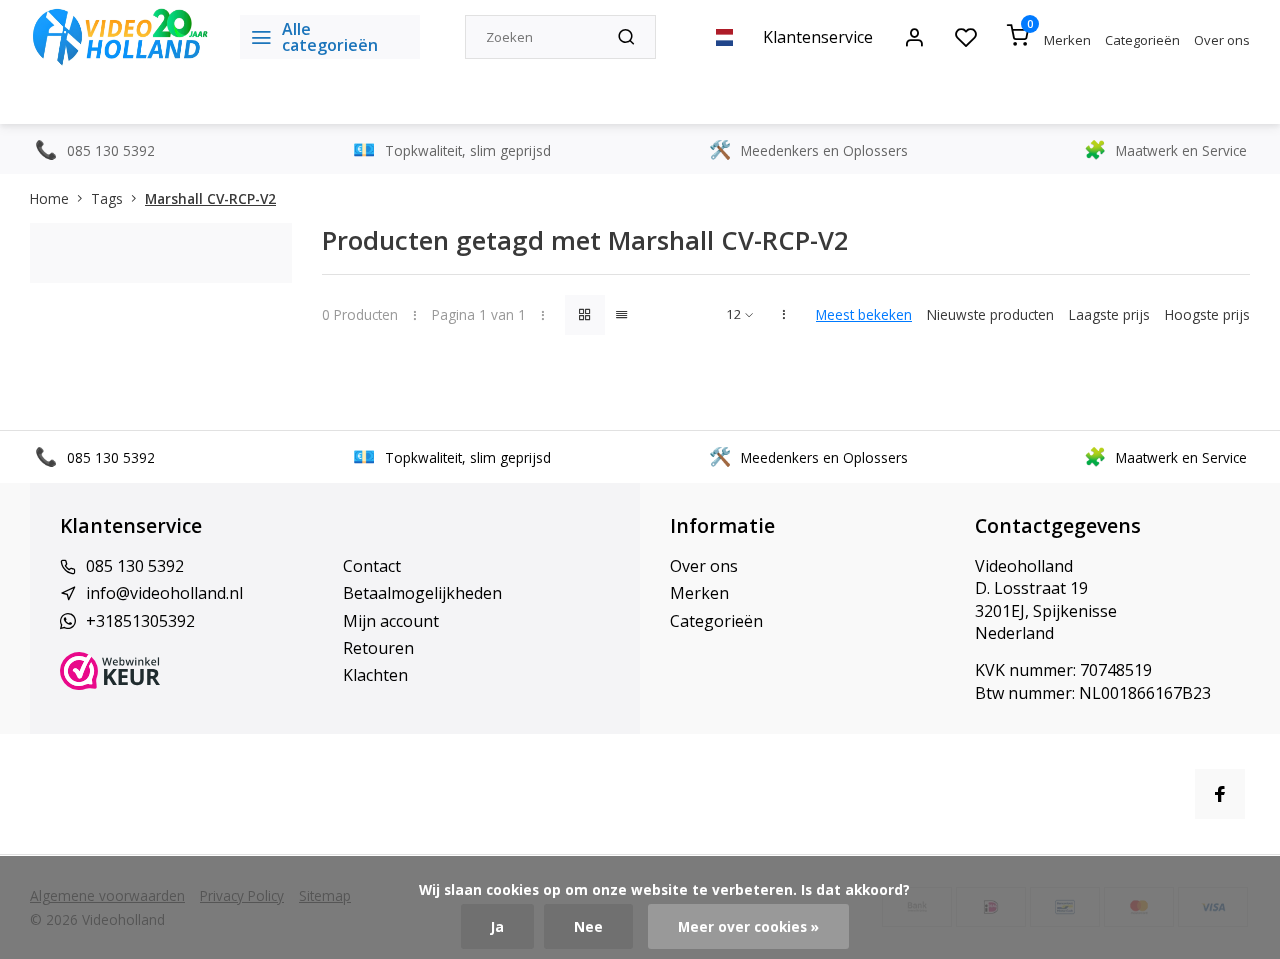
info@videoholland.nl (164, 593)
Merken (1067, 40)
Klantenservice (818, 37)
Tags (107, 198)
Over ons (1222, 40)
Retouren (378, 648)
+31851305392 (140, 621)
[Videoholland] (120, 37)
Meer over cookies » (748, 926)
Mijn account (391, 621)
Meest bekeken (864, 314)
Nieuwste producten (990, 314)
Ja (497, 926)
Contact (372, 566)
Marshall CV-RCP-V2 (210, 198)
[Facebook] (1220, 794)
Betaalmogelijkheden (422, 593)
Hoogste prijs (1207, 314)
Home (49, 198)
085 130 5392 (135, 566)
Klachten (375, 675)
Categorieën (1142, 40)
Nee (588, 926)
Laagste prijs (1109, 314)
